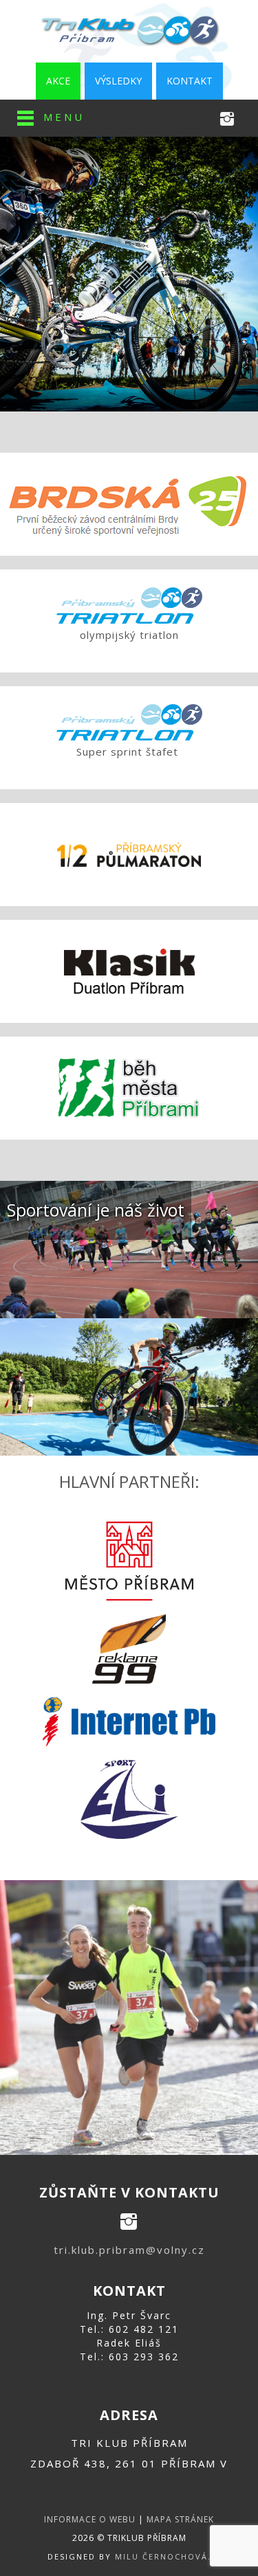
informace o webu (90, 2519)
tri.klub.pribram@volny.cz (129, 2250)
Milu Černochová (161, 2556)
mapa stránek (180, 2519)
